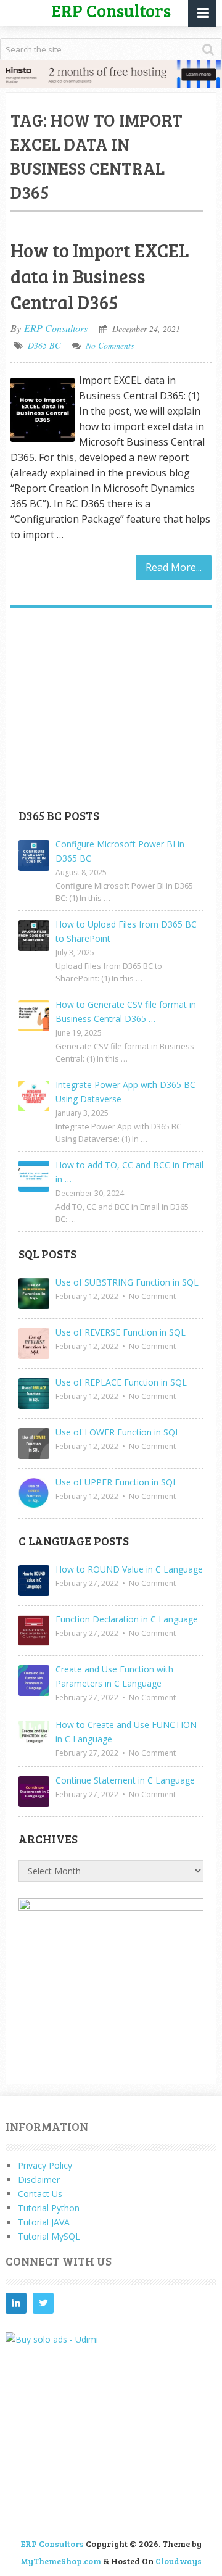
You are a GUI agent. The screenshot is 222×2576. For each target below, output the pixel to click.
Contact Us (40, 2194)
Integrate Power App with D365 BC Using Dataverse (125, 1092)
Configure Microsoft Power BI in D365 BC (120, 851)
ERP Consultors (56, 328)
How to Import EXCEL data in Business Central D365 (100, 276)
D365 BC (44, 345)
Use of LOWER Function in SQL (118, 1432)
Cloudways (179, 2561)
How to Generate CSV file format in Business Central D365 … (126, 1012)
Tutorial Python (49, 2208)
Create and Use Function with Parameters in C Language (114, 1676)
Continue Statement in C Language (125, 1780)
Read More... (174, 567)
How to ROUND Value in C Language (129, 1569)
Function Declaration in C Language (127, 1619)
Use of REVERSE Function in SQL (121, 1332)
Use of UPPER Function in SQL (117, 1482)
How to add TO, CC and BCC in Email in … (129, 1172)
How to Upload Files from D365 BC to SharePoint (126, 931)
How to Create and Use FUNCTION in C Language (126, 1732)
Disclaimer (39, 2179)
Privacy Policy (45, 2165)
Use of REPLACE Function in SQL (121, 1382)
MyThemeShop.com (61, 2561)
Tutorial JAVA (44, 2222)
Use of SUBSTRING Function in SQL (127, 1282)
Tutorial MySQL (49, 2236)
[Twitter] (43, 2303)
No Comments (110, 345)
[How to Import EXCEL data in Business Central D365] (43, 410)
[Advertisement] (111, 713)
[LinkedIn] (16, 2303)
